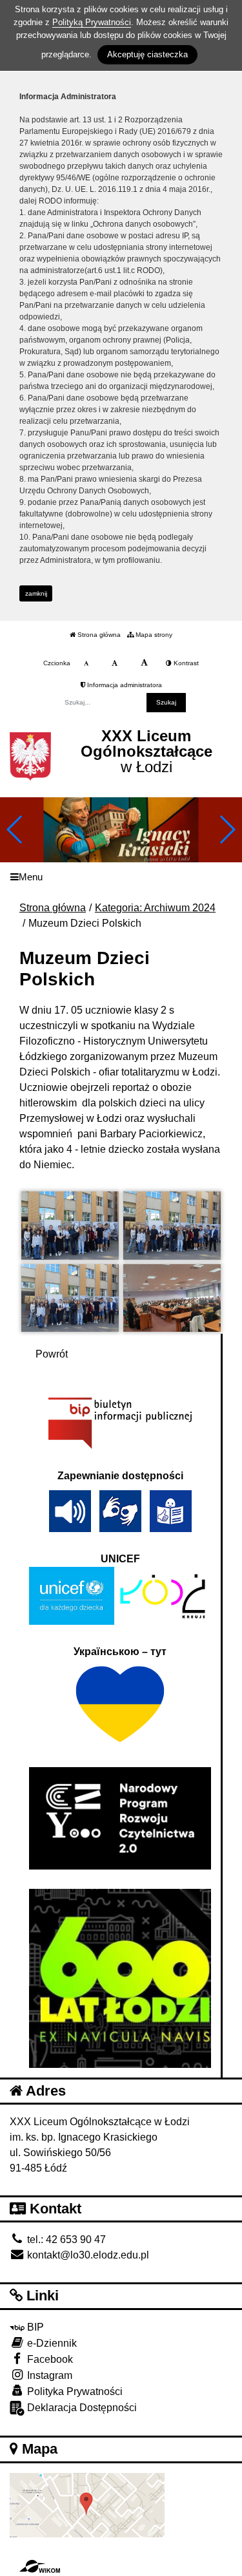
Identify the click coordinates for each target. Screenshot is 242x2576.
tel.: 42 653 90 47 (65, 2240)
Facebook (49, 2359)
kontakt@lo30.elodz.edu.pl (87, 2255)
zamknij (36, 593)
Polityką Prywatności (92, 22)
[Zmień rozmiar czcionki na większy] (115, 663)
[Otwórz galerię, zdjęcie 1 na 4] (70, 1226)
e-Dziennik (51, 2343)
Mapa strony (153, 635)
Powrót (52, 1354)
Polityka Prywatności (74, 2391)
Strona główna (98, 635)
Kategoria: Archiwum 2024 (155, 908)
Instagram (48, 2375)
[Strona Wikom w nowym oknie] (40, 2566)
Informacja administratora (124, 685)
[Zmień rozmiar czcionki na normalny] (86, 663)
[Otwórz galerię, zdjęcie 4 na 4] (172, 1298)
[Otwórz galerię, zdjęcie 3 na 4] (70, 1298)
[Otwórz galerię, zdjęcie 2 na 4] (172, 1226)
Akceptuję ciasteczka (147, 54)
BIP (34, 2327)
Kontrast (185, 663)
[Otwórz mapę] (87, 2504)
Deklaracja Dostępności (81, 2408)
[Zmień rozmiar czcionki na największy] (144, 663)
